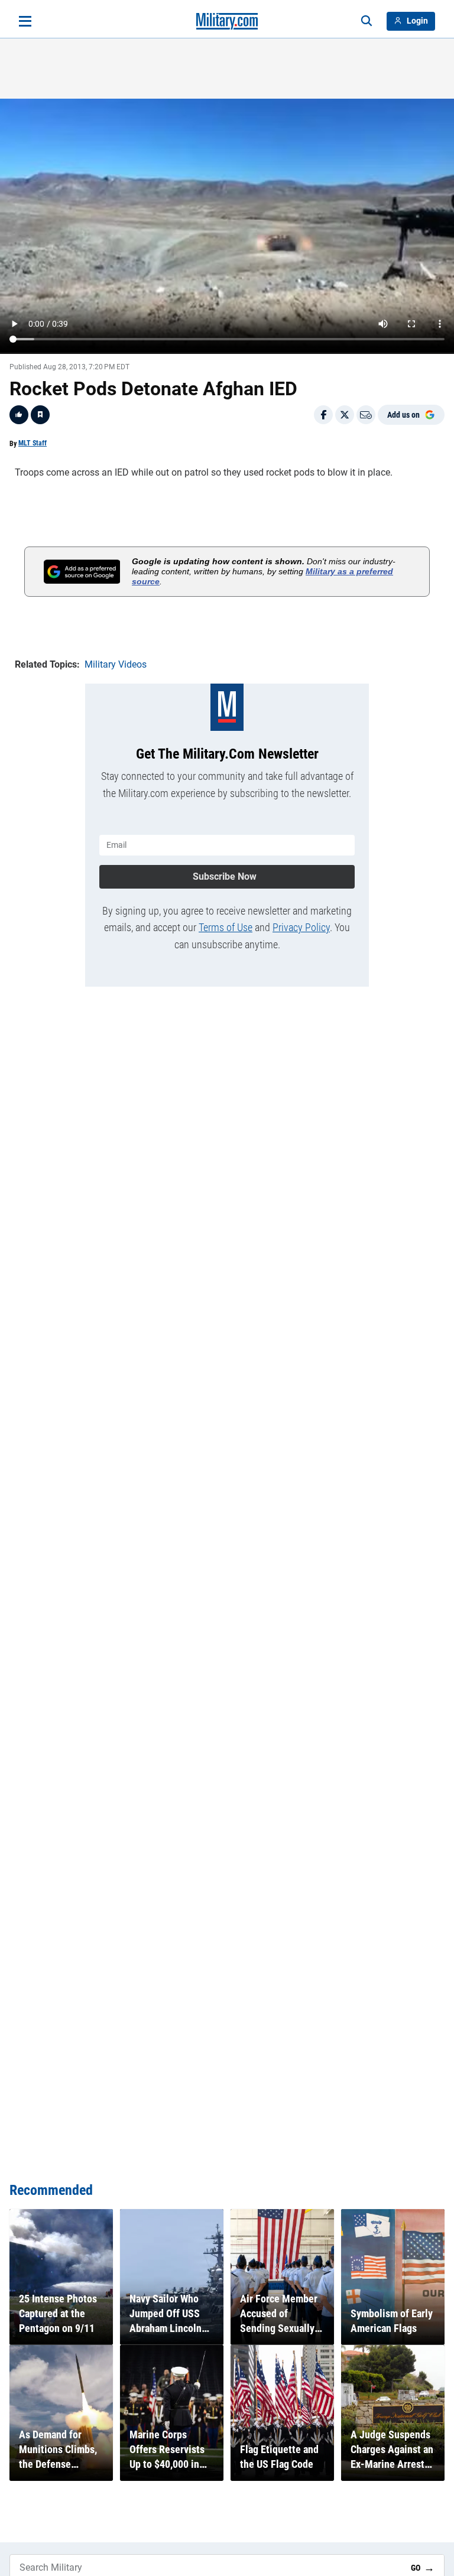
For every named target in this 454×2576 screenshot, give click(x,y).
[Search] (367, 21)
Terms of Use (226, 927)
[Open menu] (25, 21)
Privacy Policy (301, 927)
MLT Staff (33, 443)
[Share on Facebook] (323, 415)
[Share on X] (345, 415)
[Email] (366, 415)
